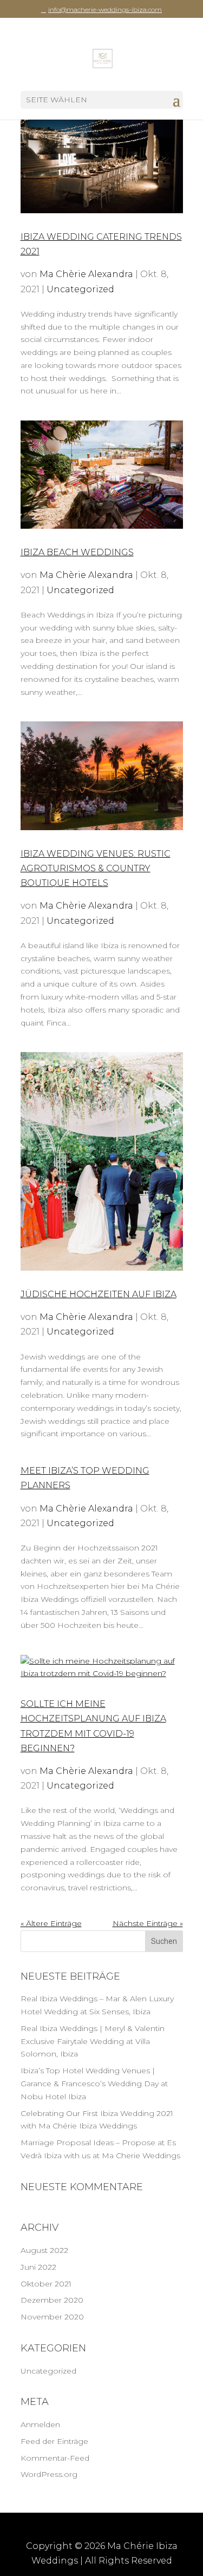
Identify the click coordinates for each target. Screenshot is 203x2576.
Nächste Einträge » (148, 1923)
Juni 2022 (38, 2267)
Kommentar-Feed (55, 2458)
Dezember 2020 (52, 2300)
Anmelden (40, 2424)
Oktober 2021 (46, 2284)
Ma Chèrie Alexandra (86, 274)
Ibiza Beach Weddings (77, 552)
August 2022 (44, 2250)
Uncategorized (80, 289)
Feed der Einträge (54, 2441)
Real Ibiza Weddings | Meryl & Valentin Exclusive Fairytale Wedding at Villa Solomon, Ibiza (93, 2041)
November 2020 (52, 2317)
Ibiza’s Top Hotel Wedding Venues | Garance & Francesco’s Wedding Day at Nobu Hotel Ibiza (94, 2084)
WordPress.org (49, 2474)
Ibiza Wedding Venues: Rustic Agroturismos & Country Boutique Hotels (96, 868)
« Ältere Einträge (51, 1923)
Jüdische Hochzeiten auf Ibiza (99, 1294)
